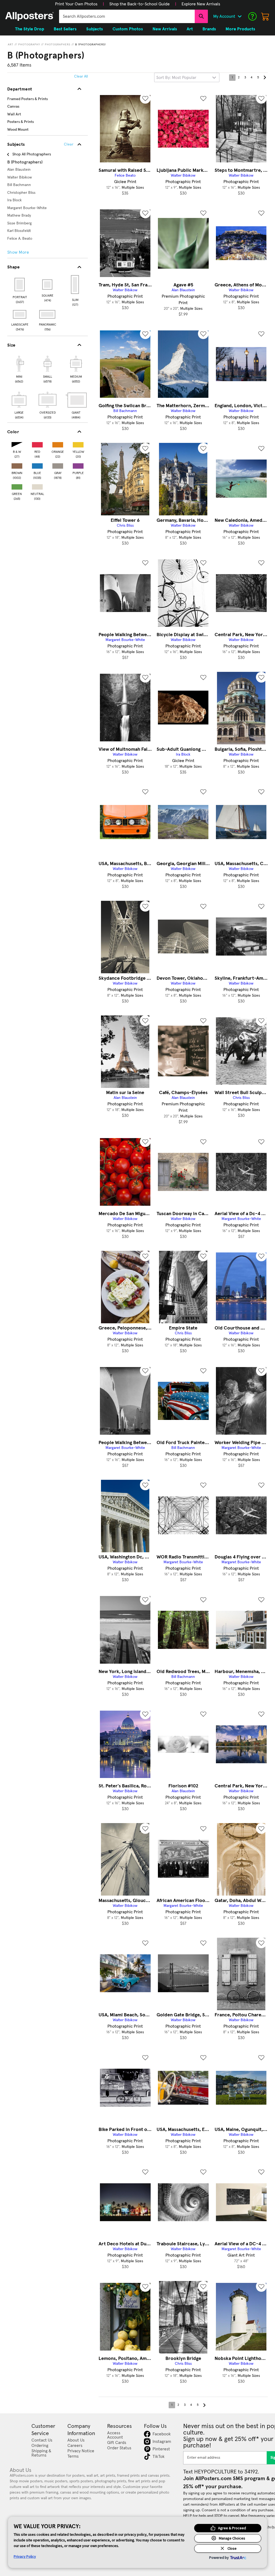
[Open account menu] (240, 16)
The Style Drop (30, 29)
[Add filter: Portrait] (20, 285)
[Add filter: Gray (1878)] (58, 465)
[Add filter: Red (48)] (37, 444)
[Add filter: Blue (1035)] (37, 465)
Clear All (81, 76)
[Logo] (30, 16)
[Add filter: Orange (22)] (58, 444)
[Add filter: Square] (48, 285)
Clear (69, 144)
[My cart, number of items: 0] (265, 16)
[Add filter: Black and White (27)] (17, 444)
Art (11, 45)
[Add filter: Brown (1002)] (17, 465)
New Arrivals (165, 29)
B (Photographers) (91, 45)
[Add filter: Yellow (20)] (78, 444)
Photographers (58, 45)
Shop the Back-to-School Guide (140, 4)
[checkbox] (19, 369)
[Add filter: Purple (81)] (78, 465)
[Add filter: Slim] (75, 285)
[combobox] (127, 16)
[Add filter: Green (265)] (17, 486)
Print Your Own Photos (76, 4)
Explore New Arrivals (201, 4)
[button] (76, 4)
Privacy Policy (25, 2556)
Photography (29, 45)
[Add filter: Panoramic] (48, 314)
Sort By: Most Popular (176, 78)
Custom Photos (128, 29)
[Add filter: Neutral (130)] (37, 486)
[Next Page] (265, 78)
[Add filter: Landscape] (20, 314)
